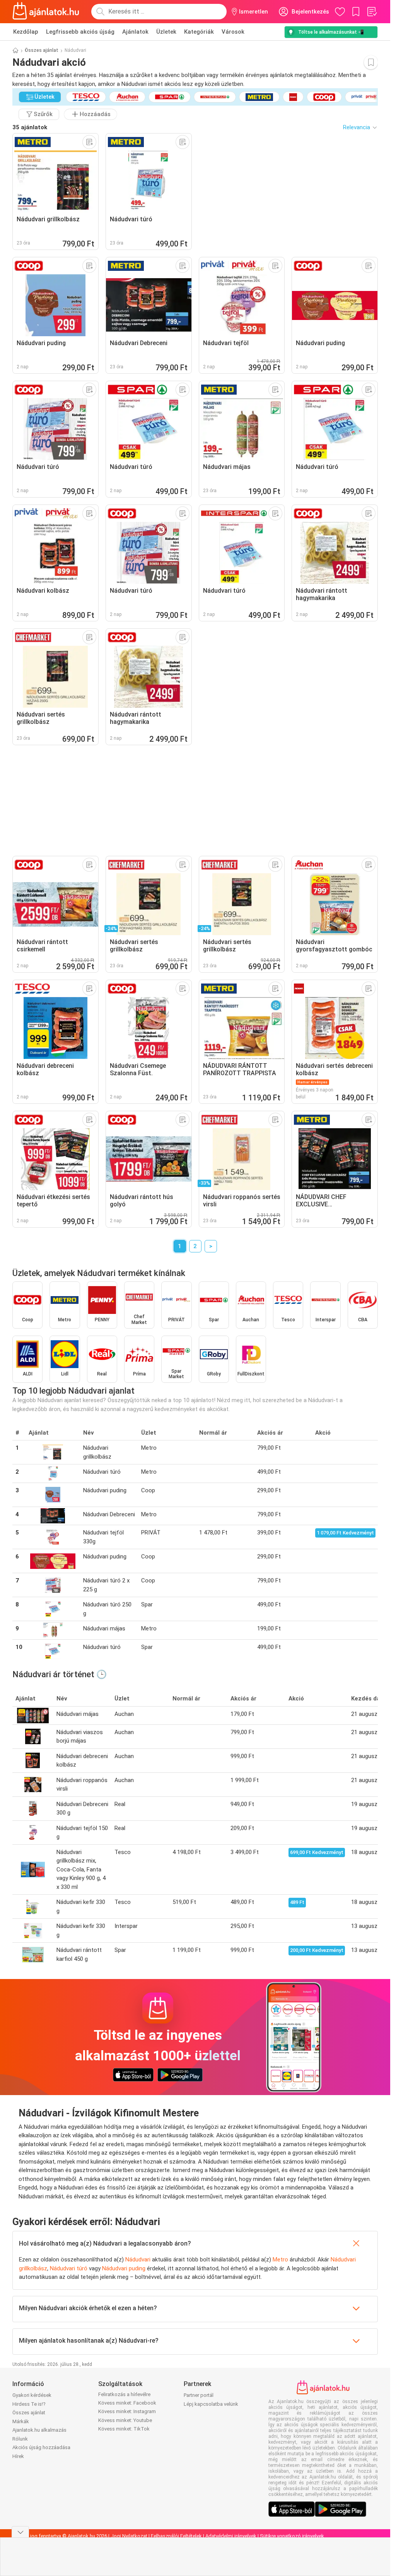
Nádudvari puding (124, 2268)
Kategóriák (199, 32)
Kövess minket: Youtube (125, 2420)
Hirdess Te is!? (29, 2404)
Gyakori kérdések (32, 2395)
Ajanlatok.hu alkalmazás (39, 2430)
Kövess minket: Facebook (127, 2403)
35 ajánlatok (30, 127)
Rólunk (20, 2439)
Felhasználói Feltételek (176, 2536)
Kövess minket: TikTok (124, 2429)
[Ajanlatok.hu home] (46, 12)
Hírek (18, 2456)
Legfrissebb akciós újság (80, 32)
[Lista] (372, 12)
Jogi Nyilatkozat (129, 2536)
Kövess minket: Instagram (127, 2411)
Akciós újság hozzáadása (41, 2447)
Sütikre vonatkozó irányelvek (292, 2536)
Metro (280, 2260)
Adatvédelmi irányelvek (231, 2536)
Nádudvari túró (69, 2268)
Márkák (21, 2421)
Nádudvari (138, 2260)
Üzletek (166, 32)
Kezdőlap (26, 32)
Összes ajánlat (42, 50)
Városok (233, 32)
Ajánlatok (135, 32)
